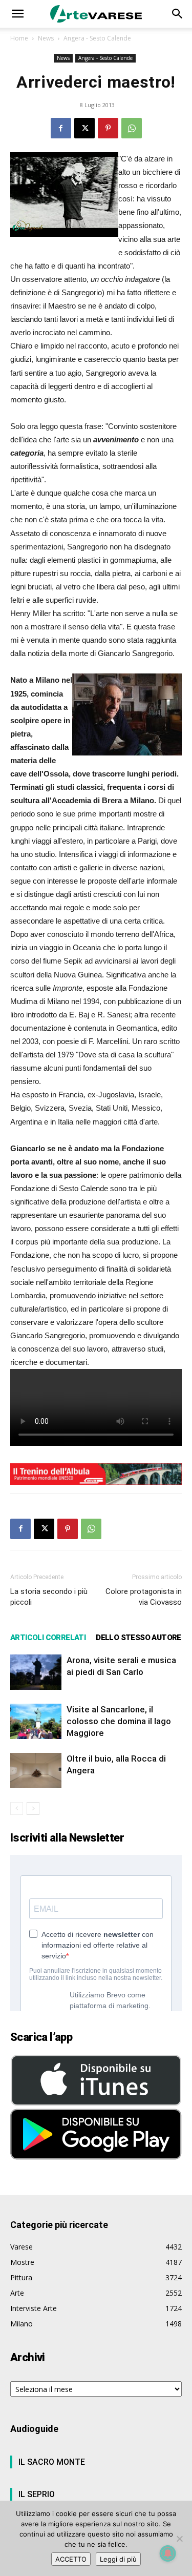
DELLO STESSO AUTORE (138, 1638)
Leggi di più (118, 2559)
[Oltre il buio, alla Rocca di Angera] (36, 1771)
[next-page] (33, 1808)
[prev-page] (17, 1808)
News (46, 38)
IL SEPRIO (37, 2494)
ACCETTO (71, 2559)
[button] (17, 14)
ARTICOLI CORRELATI (48, 1638)
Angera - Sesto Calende (97, 38)
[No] (179, 2539)
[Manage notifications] (168, 2553)
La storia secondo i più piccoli (49, 1597)
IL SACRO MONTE (52, 2462)
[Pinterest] (108, 128)
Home (19, 38)
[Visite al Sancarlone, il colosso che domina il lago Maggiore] (36, 1721)
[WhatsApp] (132, 128)
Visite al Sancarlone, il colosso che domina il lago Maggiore (119, 1721)
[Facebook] (61, 128)
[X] (84, 128)
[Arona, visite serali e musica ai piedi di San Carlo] (36, 1672)
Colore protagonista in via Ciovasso (144, 1597)
